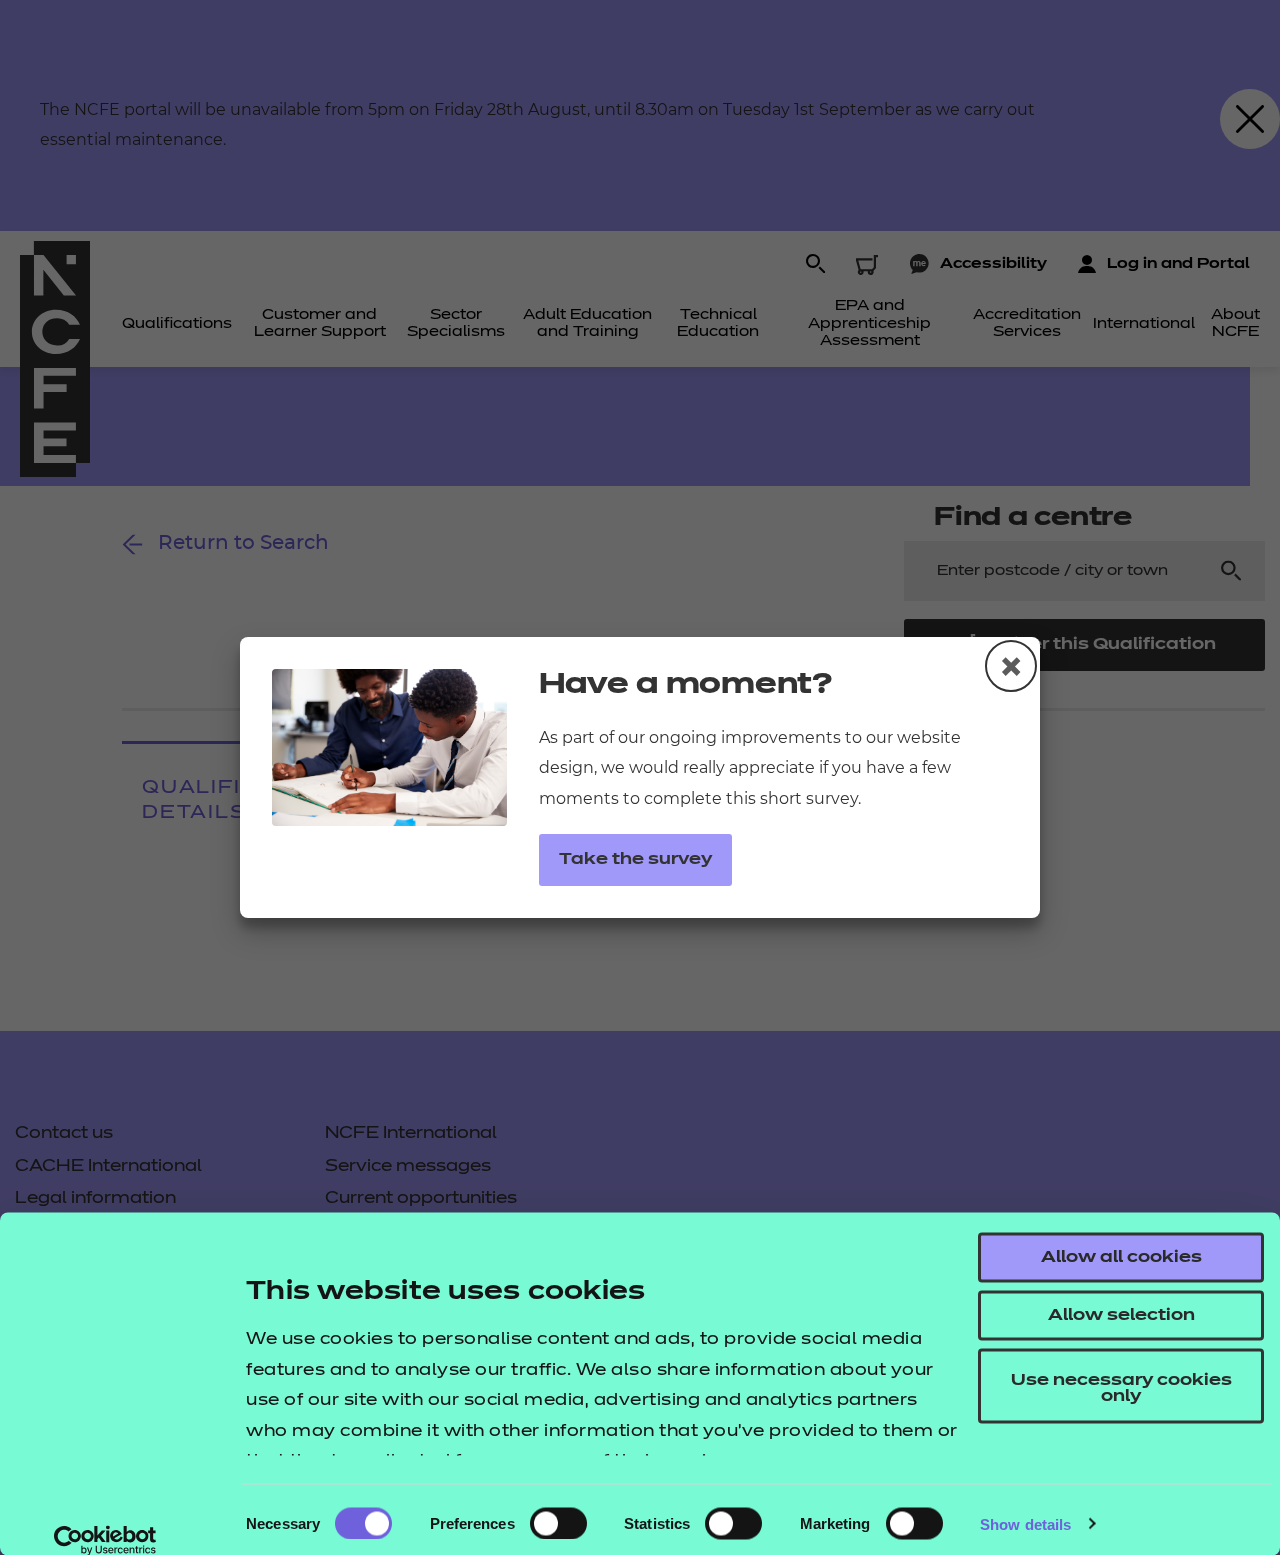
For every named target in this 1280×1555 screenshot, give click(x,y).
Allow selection (1121, 1316)
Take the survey (635, 860)
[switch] (558, 1523)
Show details (1025, 1523)
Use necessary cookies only (1121, 1389)
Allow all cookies (1121, 1258)
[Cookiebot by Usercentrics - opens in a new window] (105, 1540)
